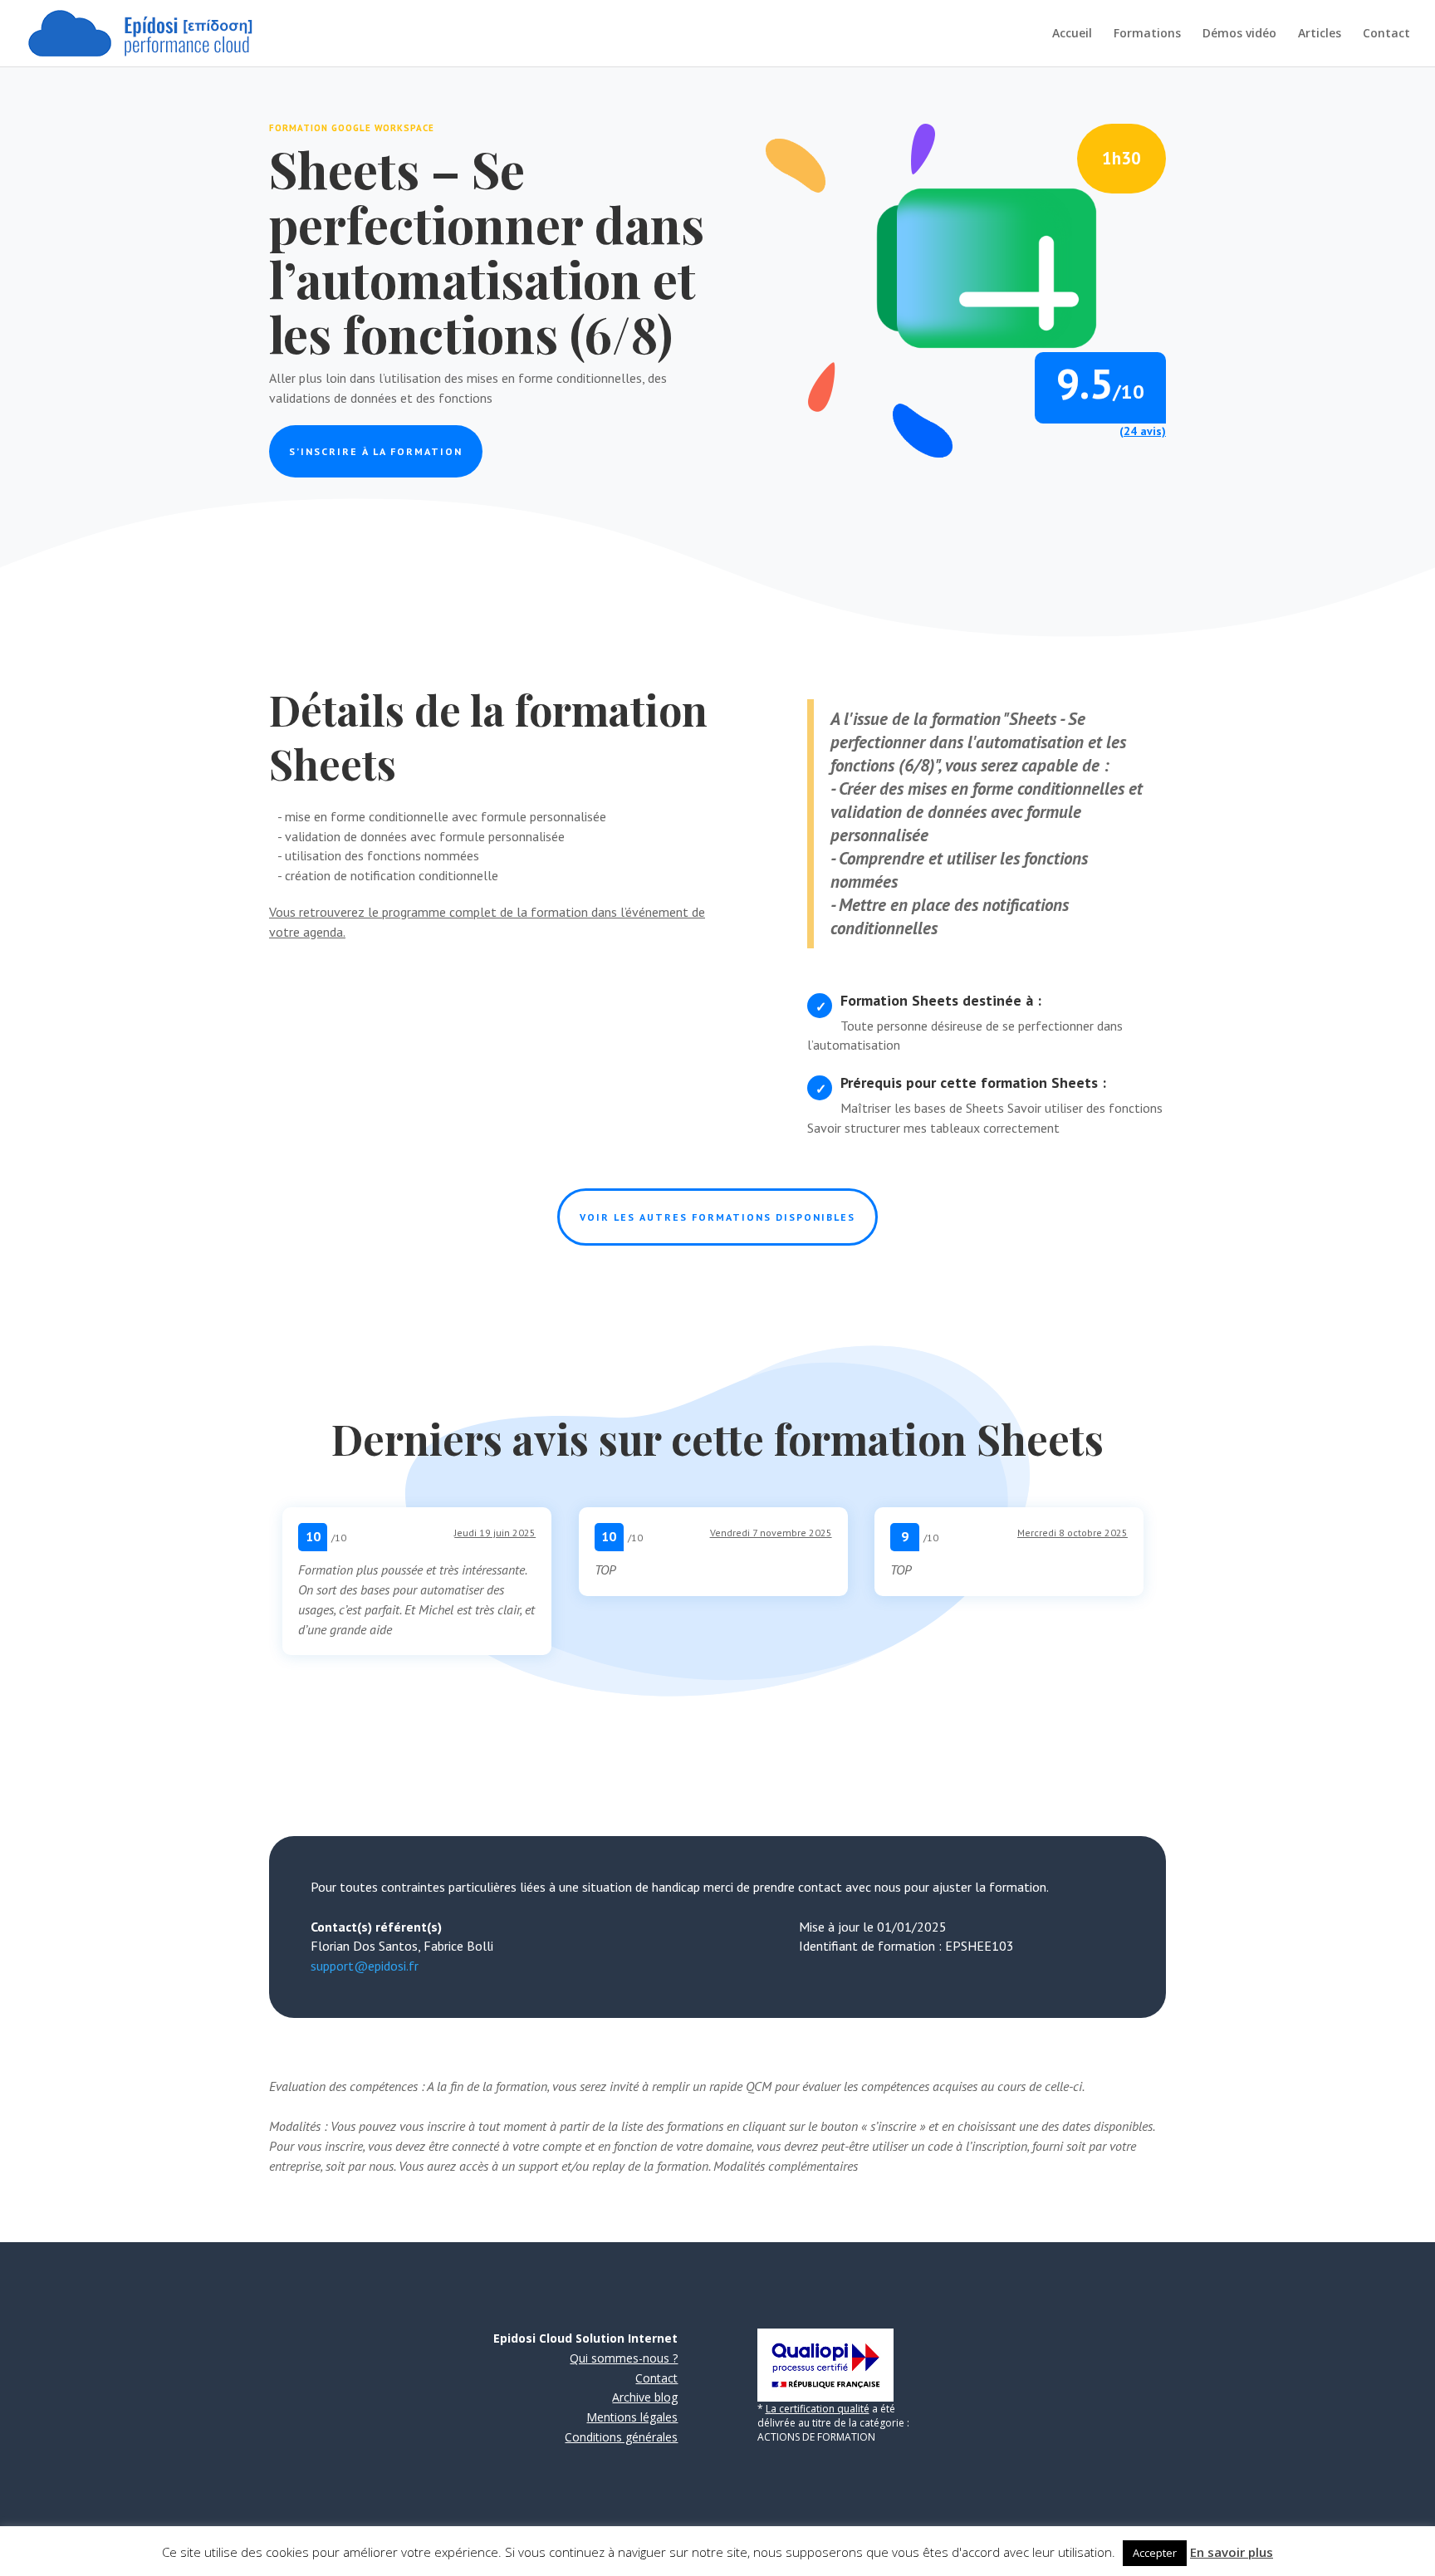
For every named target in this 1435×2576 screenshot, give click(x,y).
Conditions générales (621, 2437)
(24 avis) (1143, 431)
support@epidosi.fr (365, 1966)
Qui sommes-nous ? (624, 2358)
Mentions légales (632, 2417)
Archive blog (645, 2397)
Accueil (1072, 34)
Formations (1147, 34)
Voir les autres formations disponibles (717, 1217)
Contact (1386, 34)
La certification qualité (818, 2409)
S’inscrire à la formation (376, 451)
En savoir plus (1232, 2552)
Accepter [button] (1155, 2553)
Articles (1320, 34)
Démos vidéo (1239, 34)
